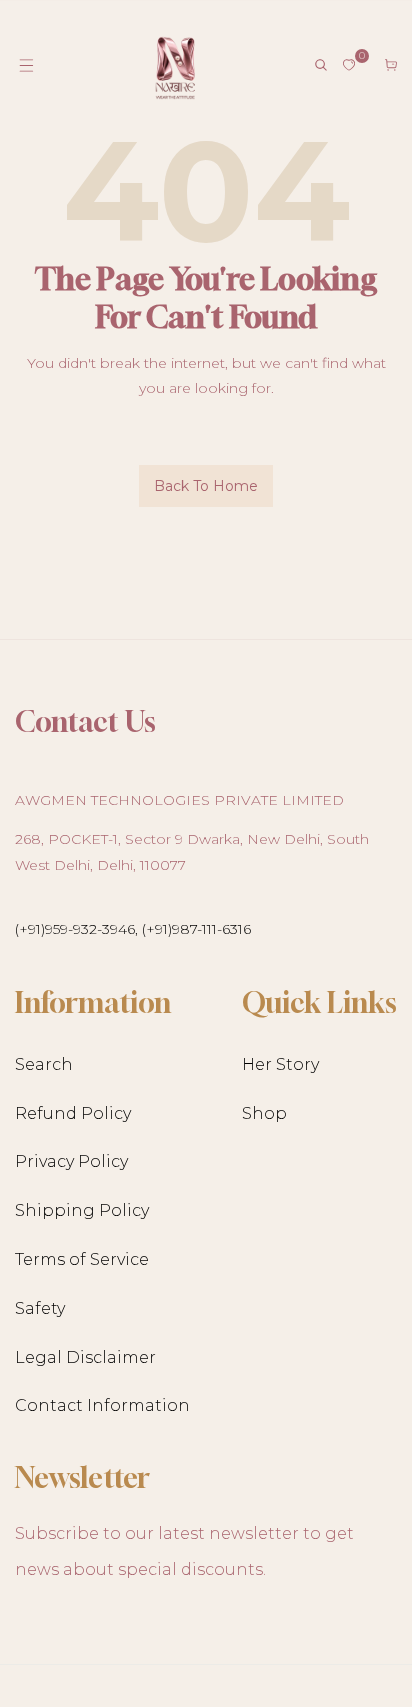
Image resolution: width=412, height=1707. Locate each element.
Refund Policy (73, 1113)
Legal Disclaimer (85, 1357)
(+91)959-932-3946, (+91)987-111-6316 (133, 929)
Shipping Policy (82, 1210)
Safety (40, 1308)
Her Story (280, 1064)
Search (44, 1064)
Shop (264, 1113)
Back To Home (206, 486)
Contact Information (102, 1405)
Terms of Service (82, 1259)
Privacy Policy (71, 1161)
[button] (26, 65)
